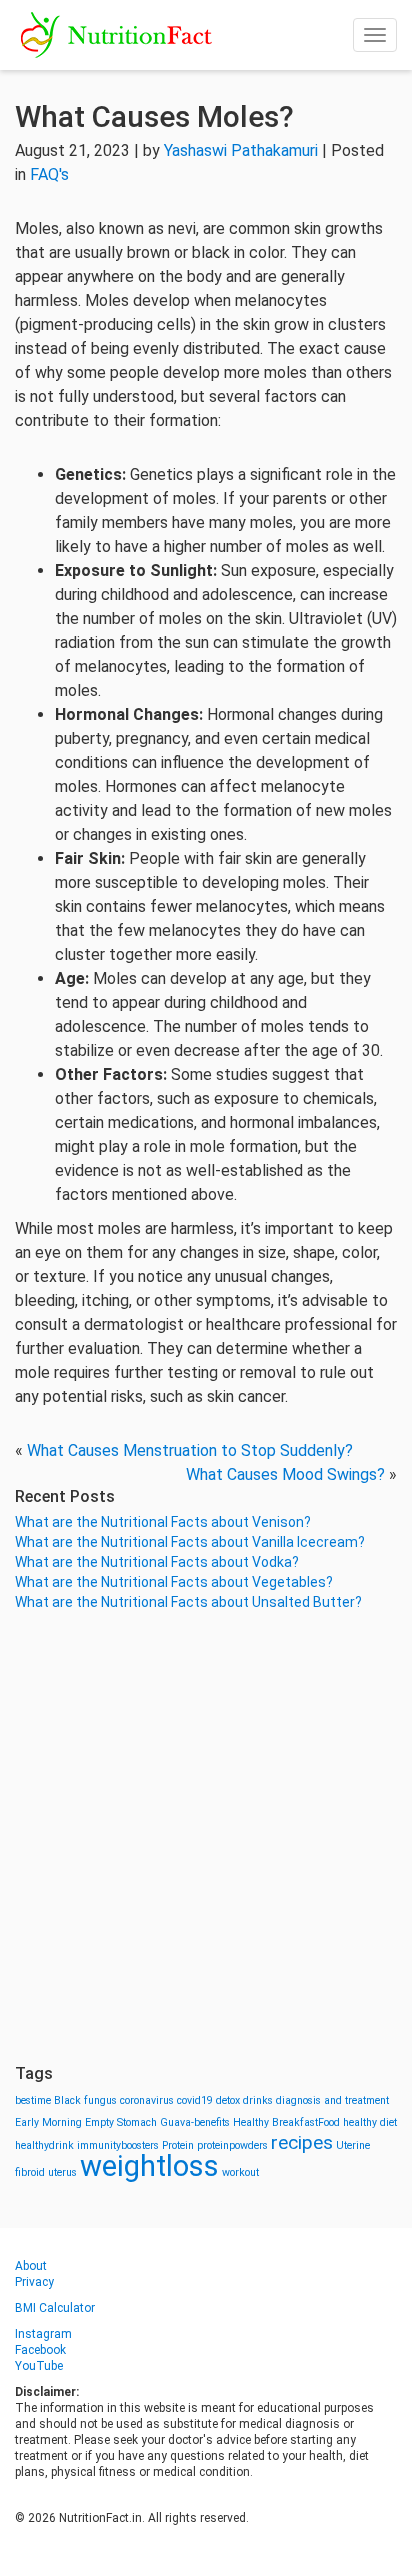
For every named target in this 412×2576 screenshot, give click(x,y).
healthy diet (370, 2122)
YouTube (39, 2366)
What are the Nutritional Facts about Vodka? (157, 1562)
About (31, 2266)
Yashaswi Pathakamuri (241, 150)
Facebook (40, 2350)
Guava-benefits (195, 2122)
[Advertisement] (206, 1838)
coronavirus (147, 2100)
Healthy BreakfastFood (286, 2122)
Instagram (43, 2334)
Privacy (34, 2282)
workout (240, 2172)
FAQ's (49, 174)
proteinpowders (232, 2145)
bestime (33, 2100)
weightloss (149, 2166)
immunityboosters (118, 2145)
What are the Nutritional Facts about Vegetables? (174, 1582)
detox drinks (244, 2100)
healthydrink (44, 2145)
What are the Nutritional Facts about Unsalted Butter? (188, 1602)
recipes (302, 2142)
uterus (62, 2172)
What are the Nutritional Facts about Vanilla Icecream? (190, 1542)
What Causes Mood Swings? (285, 1474)
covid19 (195, 2100)
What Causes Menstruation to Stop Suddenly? (190, 1450)
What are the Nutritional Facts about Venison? (163, 1522)
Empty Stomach (121, 2122)
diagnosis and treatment (332, 2100)
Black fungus (85, 2100)
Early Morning (48, 2122)
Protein (178, 2145)
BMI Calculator (55, 2308)
